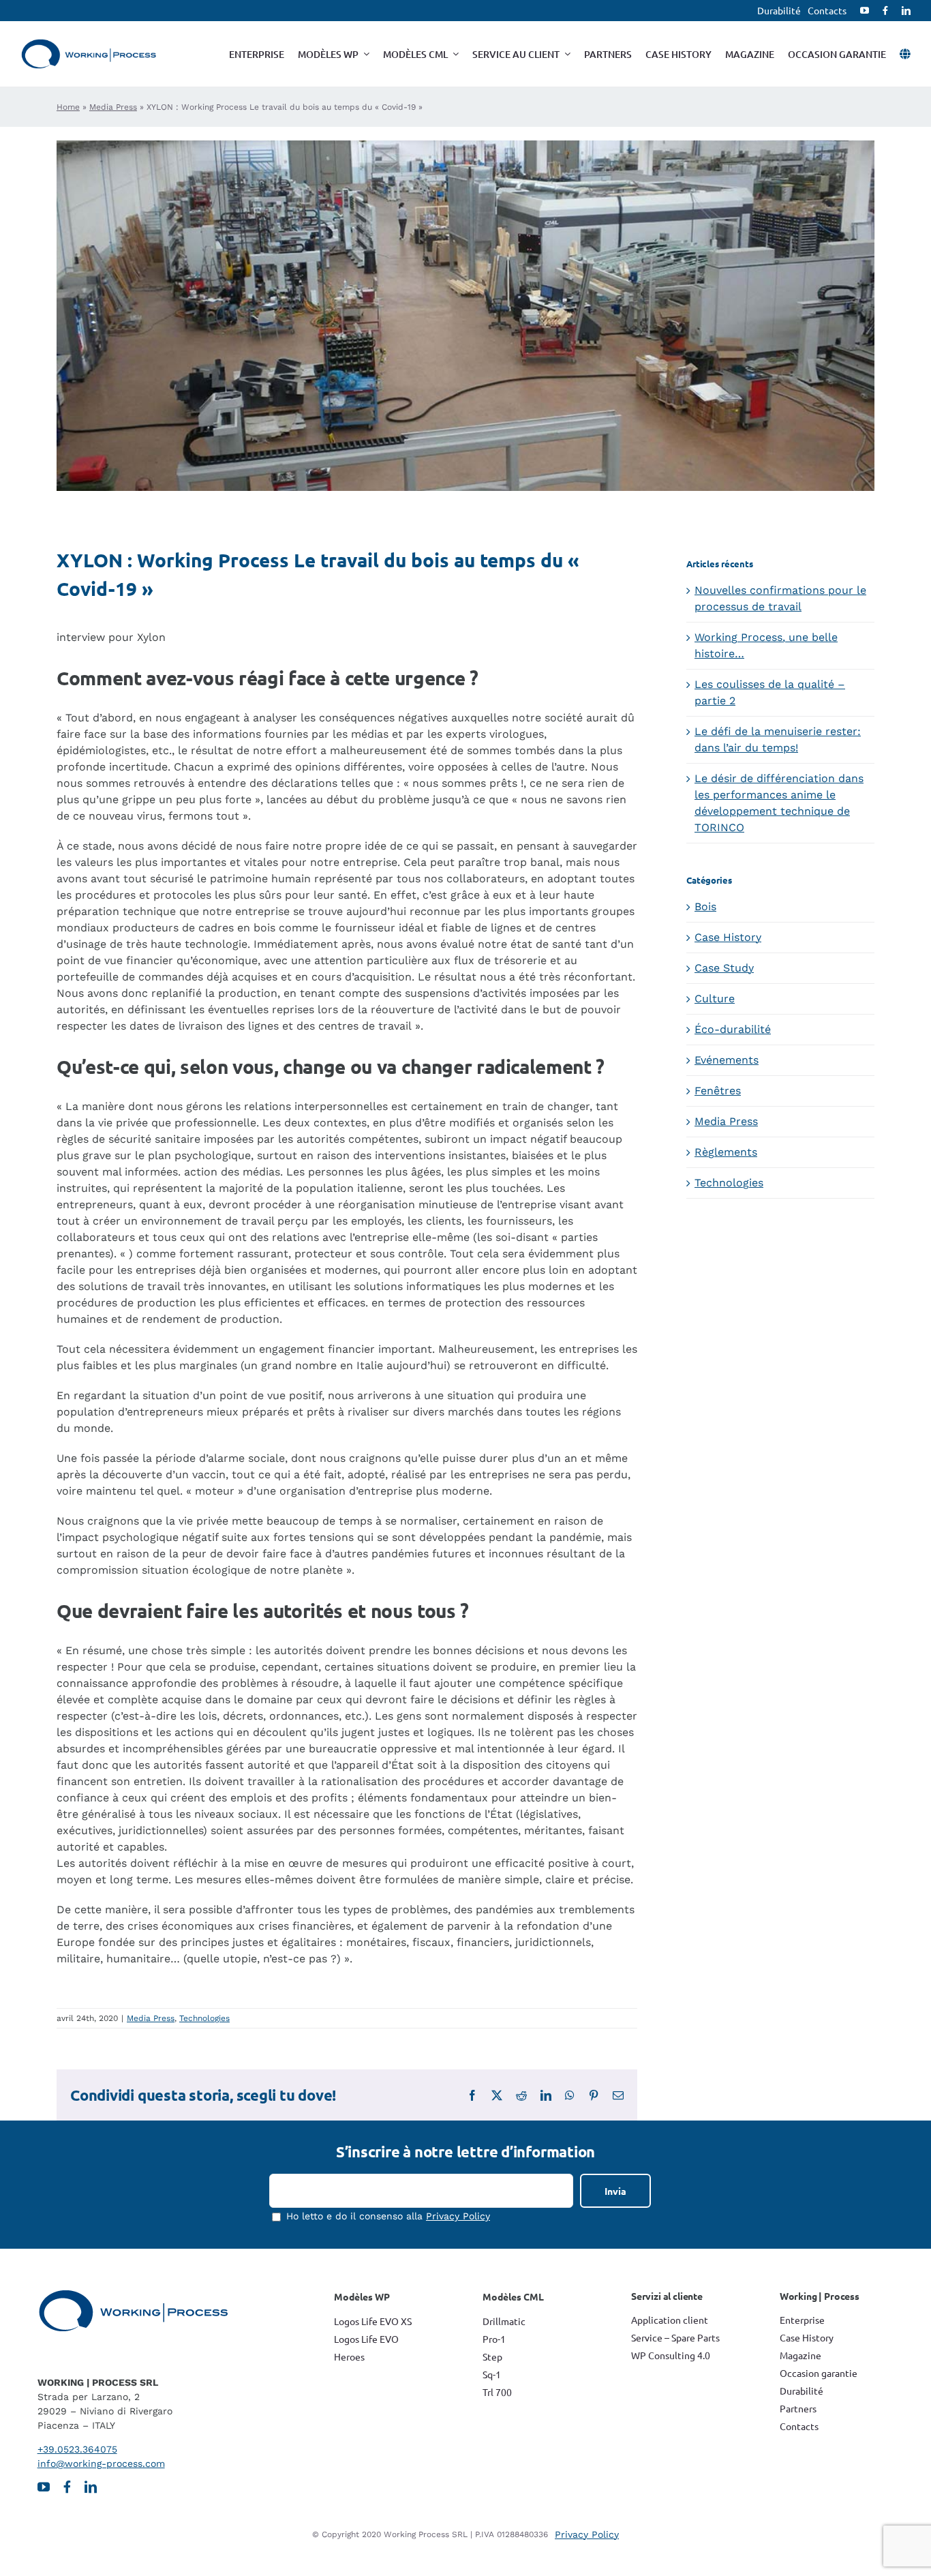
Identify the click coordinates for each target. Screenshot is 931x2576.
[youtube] (865, 11)
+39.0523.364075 (77, 2449)
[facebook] (885, 11)
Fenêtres (718, 1091)
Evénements (727, 1060)
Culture (715, 999)
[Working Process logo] (89, 44)
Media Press (113, 107)
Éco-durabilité (733, 1029)
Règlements (726, 1152)
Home (68, 107)
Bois (705, 907)
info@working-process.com (101, 2463)
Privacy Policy (458, 2216)
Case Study (724, 968)
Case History (728, 937)
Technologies (204, 2018)
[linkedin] (906, 11)
